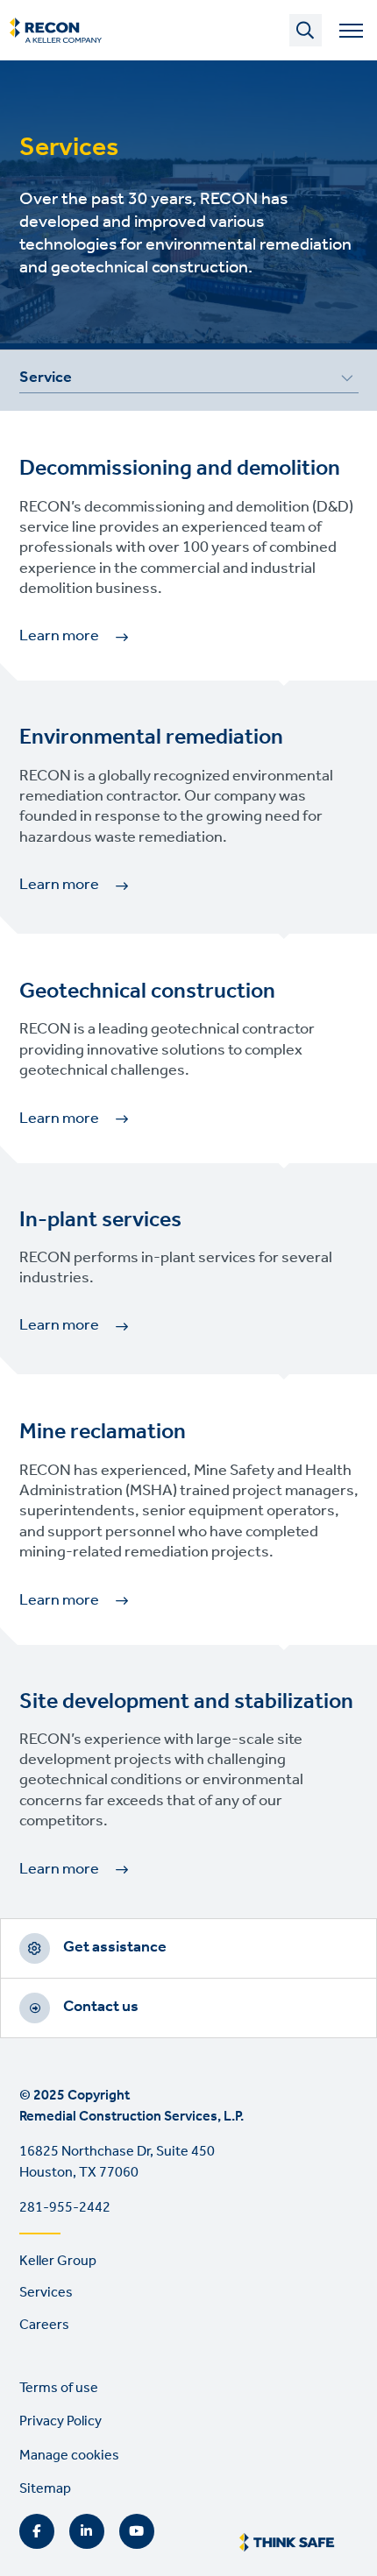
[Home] (56, 31)
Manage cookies (69, 2456)
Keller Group (58, 2261)
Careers (44, 2325)
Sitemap (45, 2489)
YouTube (137, 2531)
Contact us (101, 2007)
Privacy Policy (60, 2421)
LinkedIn (87, 2531)
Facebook (37, 2531)
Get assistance (115, 1947)
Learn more (59, 636)
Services (46, 2293)
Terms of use (59, 2388)
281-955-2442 (65, 2208)
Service (46, 380)
